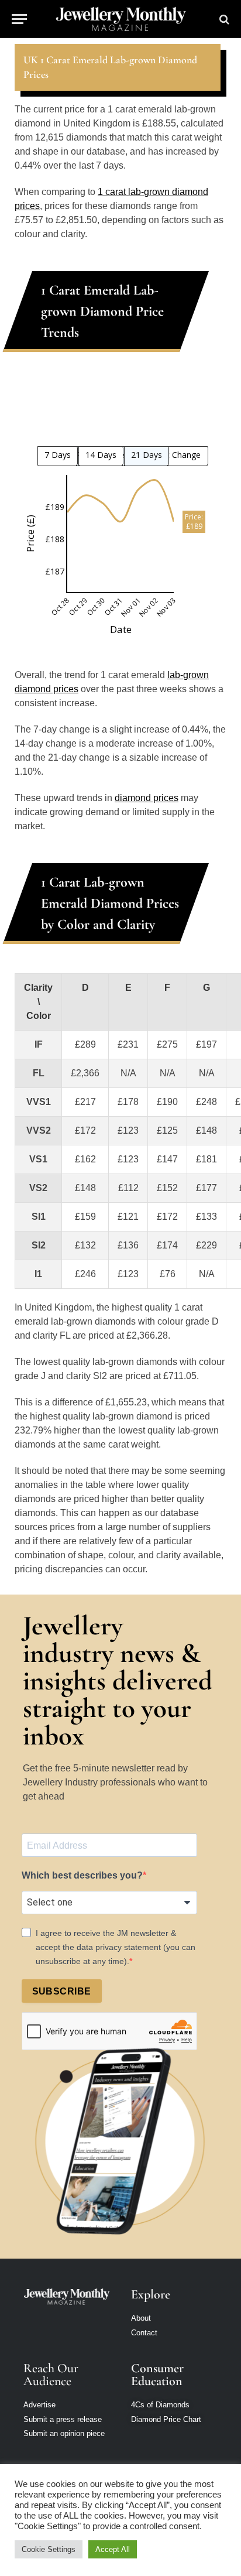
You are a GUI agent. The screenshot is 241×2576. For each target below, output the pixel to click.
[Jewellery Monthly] (121, 19)
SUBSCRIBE (62, 1991)
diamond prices (147, 798)
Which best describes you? (82, 1875)
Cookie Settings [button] (49, 2549)
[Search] (223, 19)
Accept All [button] (113, 2549)
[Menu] (19, 19)
